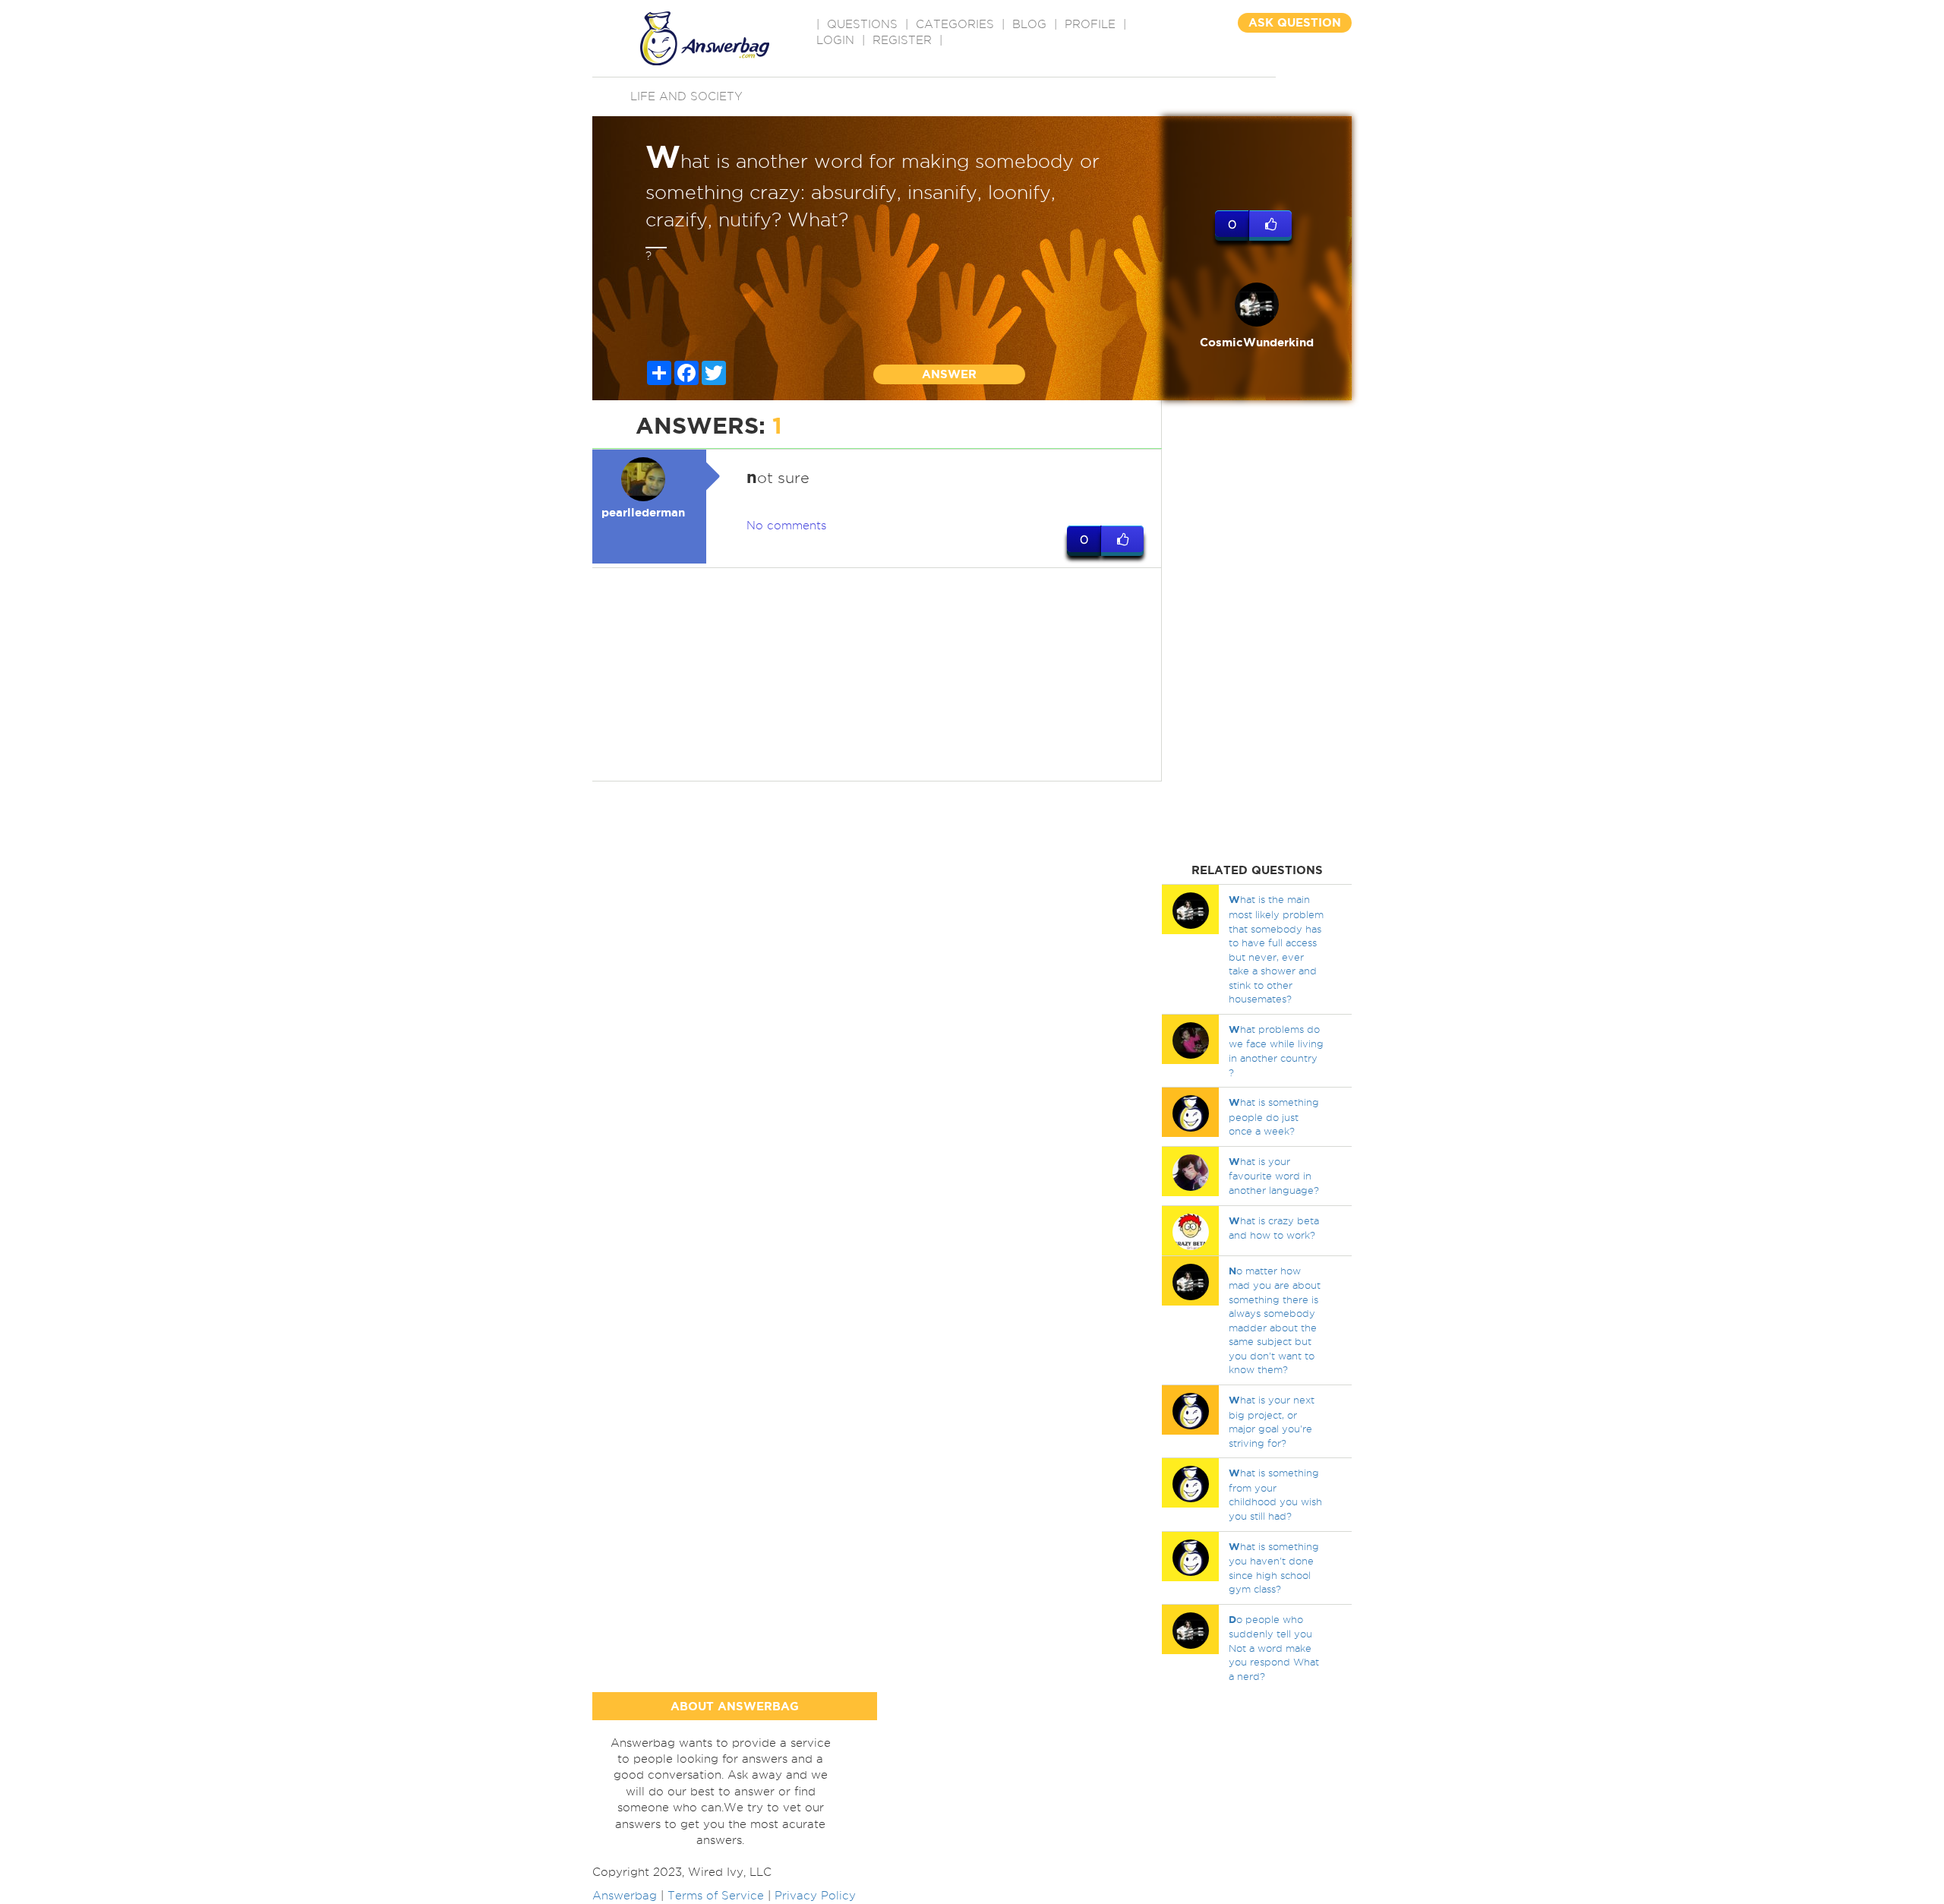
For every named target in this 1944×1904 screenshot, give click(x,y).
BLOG (1029, 24)
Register (902, 40)
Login (835, 40)
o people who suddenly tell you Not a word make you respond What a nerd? (1274, 1648)
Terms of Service (716, 1896)
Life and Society (686, 96)
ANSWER (949, 374)
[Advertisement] (877, 674)
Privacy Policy (815, 1896)
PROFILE (1090, 24)
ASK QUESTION (1295, 22)
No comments (786, 526)
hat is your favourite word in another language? (1274, 1176)
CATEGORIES (955, 24)
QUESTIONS (862, 24)
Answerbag (625, 1896)
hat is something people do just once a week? (1274, 1116)
